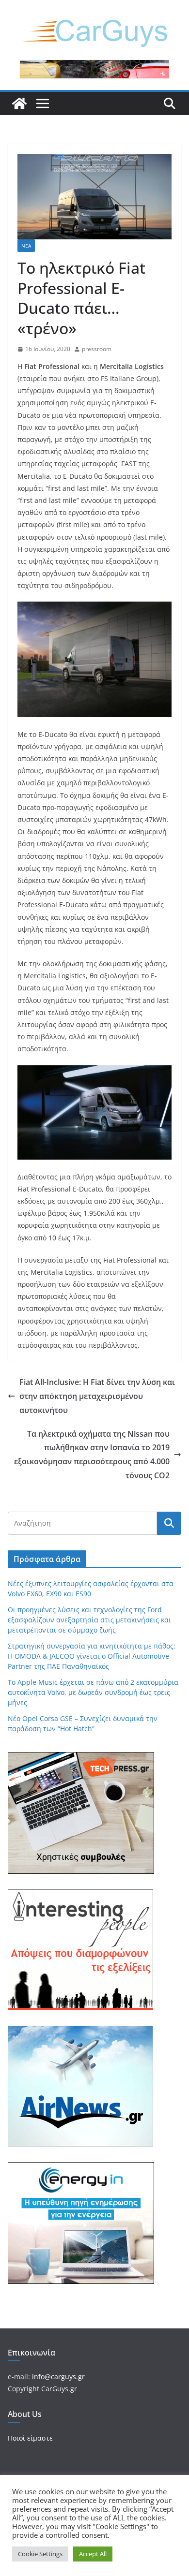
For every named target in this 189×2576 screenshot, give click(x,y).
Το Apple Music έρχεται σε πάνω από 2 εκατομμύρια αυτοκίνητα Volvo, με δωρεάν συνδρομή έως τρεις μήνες (93, 1692)
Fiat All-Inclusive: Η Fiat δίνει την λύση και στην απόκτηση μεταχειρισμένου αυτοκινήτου (97, 1396)
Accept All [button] (93, 2554)
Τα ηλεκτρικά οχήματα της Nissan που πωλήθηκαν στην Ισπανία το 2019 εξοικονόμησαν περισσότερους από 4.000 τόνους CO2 (92, 1455)
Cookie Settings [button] (40, 2554)
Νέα (26, 246)
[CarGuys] (19, 103)
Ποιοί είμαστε (30, 2438)
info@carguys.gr (58, 2377)
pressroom (97, 349)
